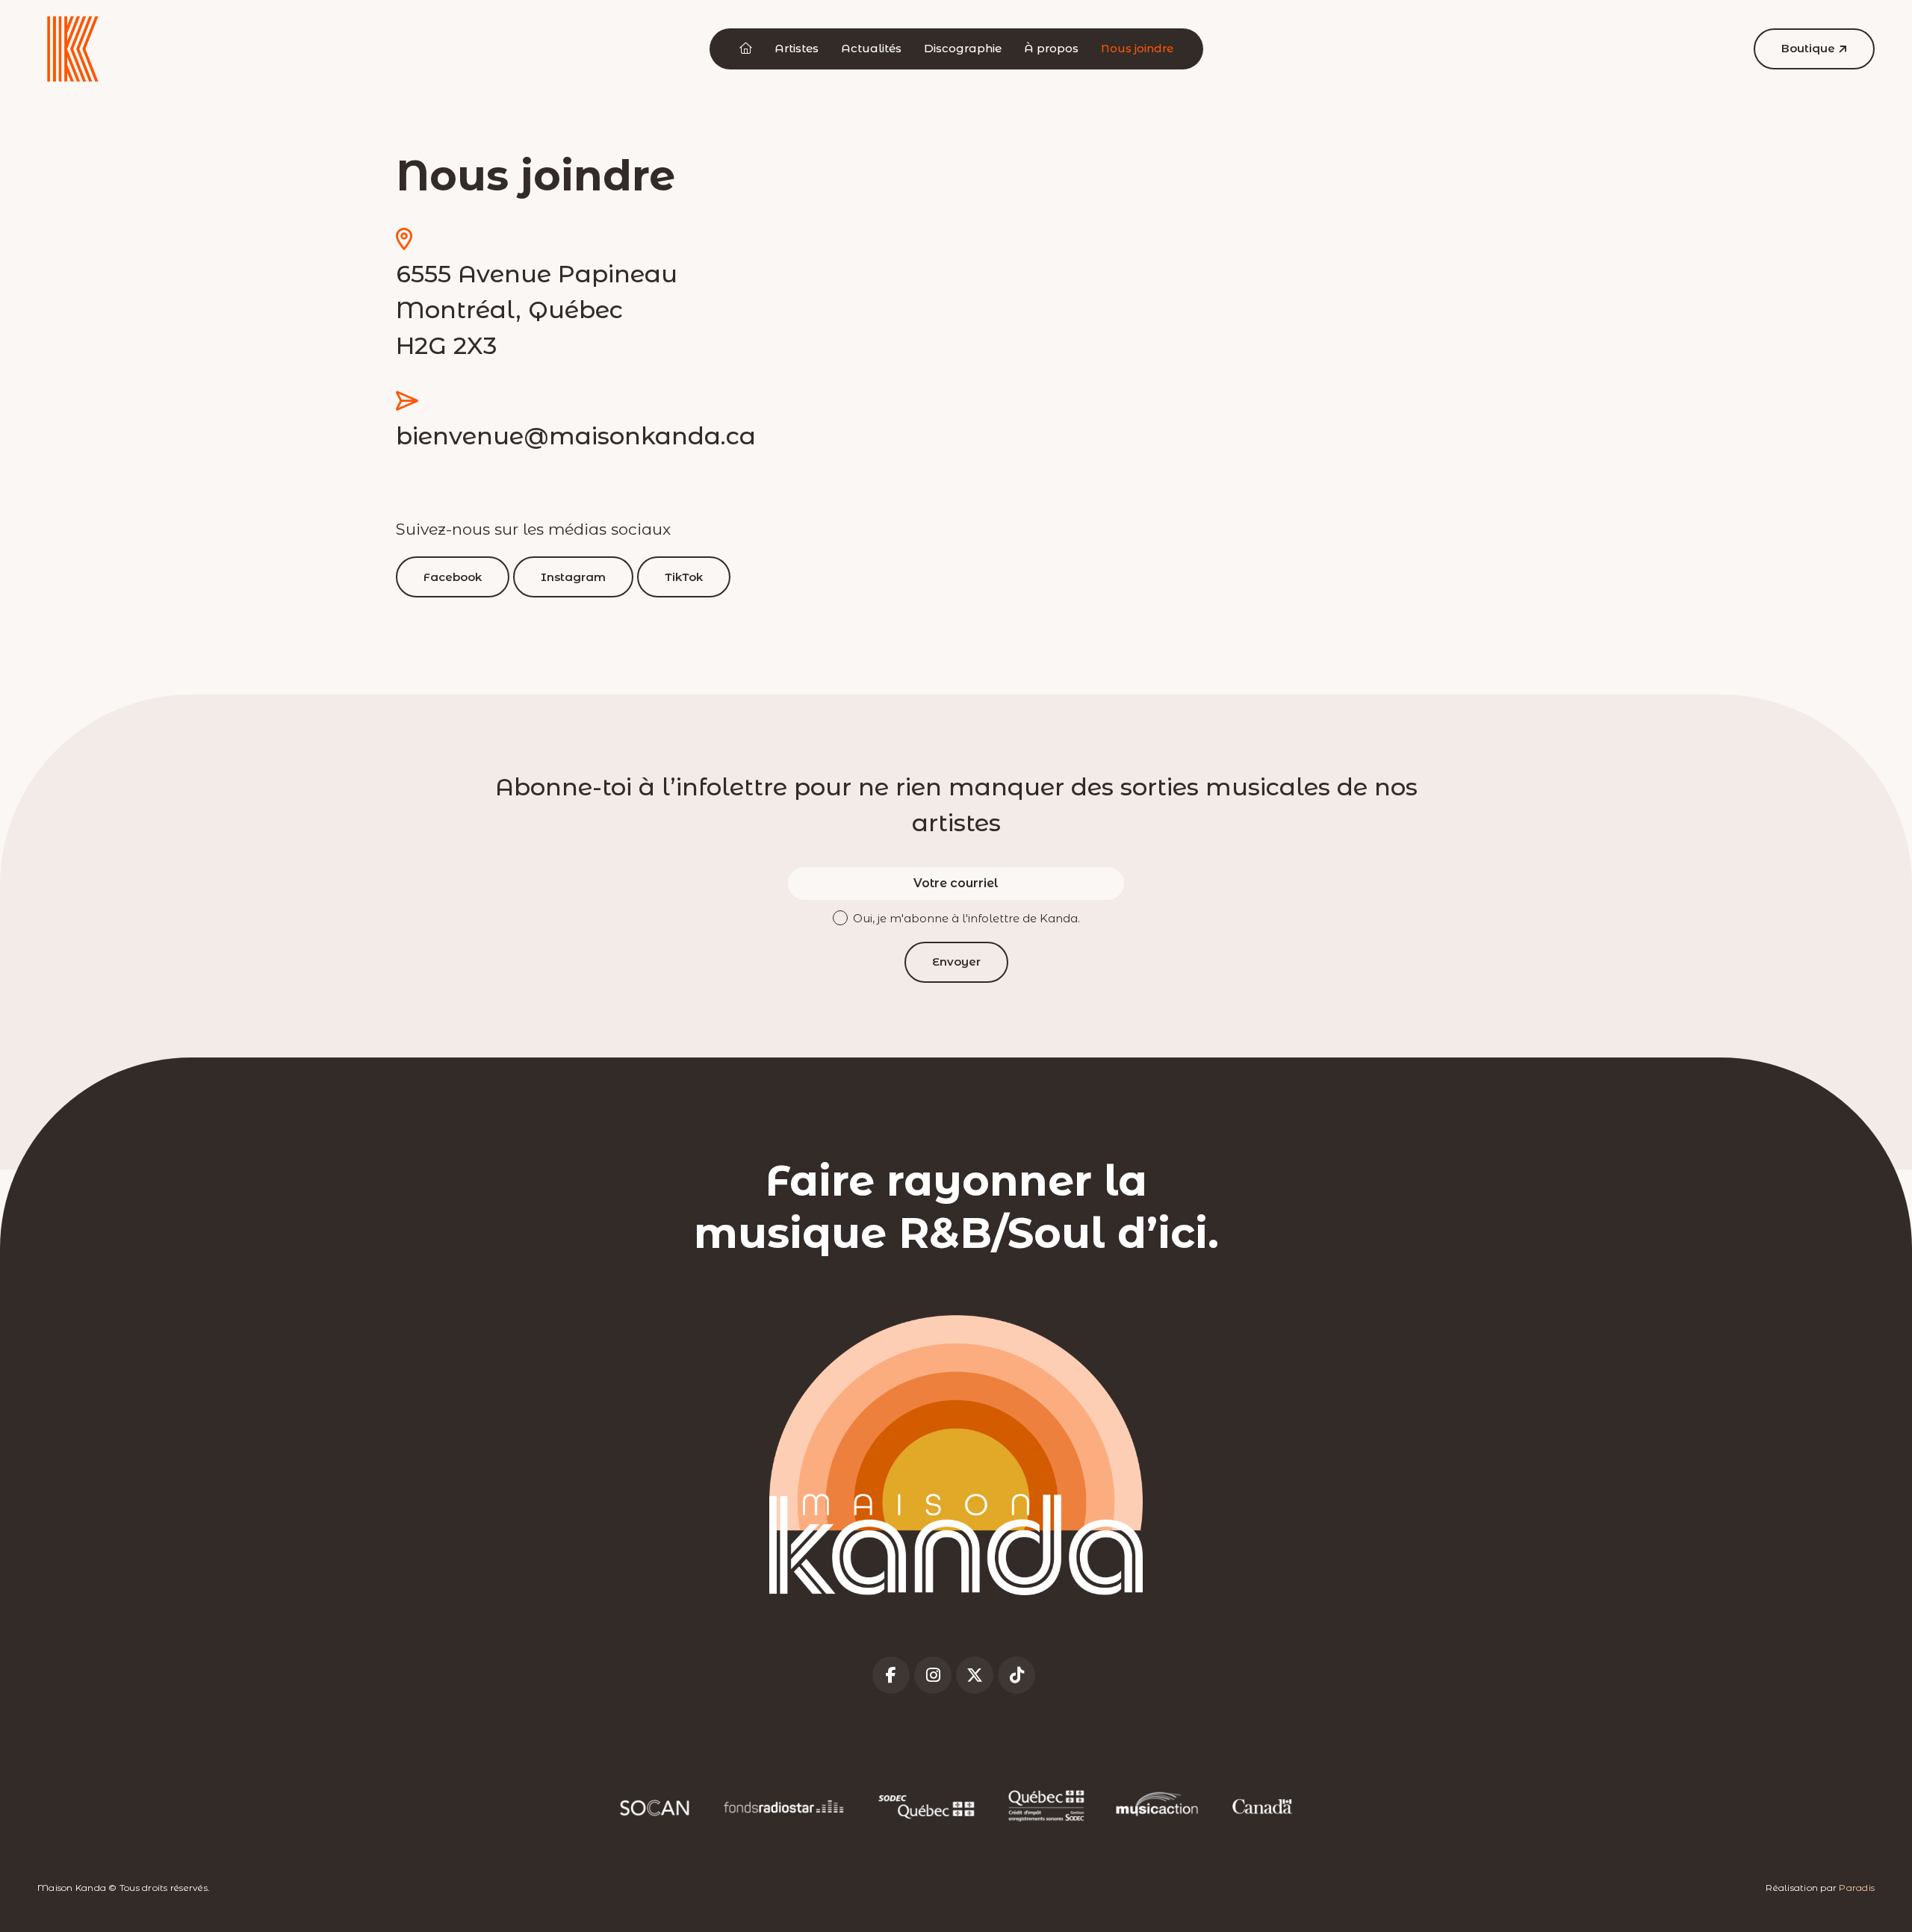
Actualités (871, 48)
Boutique (1808, 48)
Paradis (1857, 1888)
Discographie (963, 48)
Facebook (453, 577)
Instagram (573, 577)
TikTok (684, 577)
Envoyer (956, 962)
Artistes (797, 48)
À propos (1051, 48)
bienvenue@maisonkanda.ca (576, 436)
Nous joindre (1137, 48)
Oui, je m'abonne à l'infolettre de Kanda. (966, 918)
